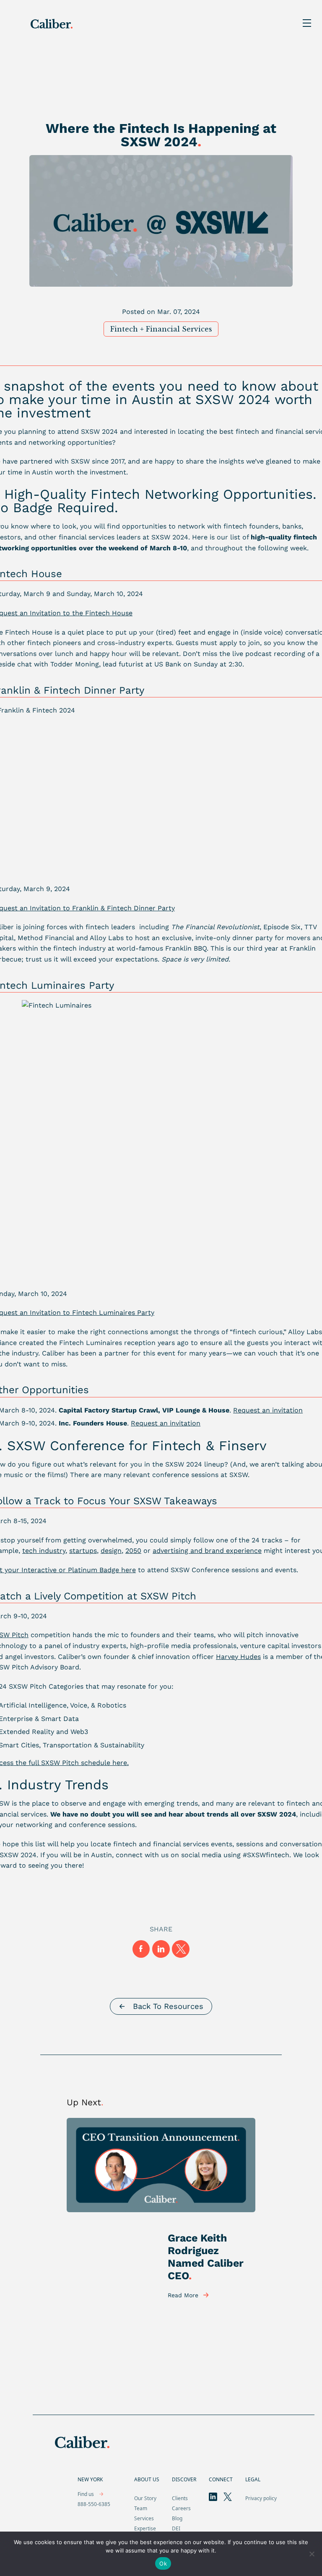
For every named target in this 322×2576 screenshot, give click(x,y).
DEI (176, 2528)
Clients (180, 2498)
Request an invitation (166, 1423)
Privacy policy (261, 2498)
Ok (163, 2563)
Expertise (145, 2528)
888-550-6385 (94, 2504)
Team (141, 2508)
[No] (312, 2554)
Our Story (145, 2498)
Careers (181, 2508)
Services (144, 2518)
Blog (177, 2518)
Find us (86, 2494)
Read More (183, 2295)
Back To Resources (168, 2006)
